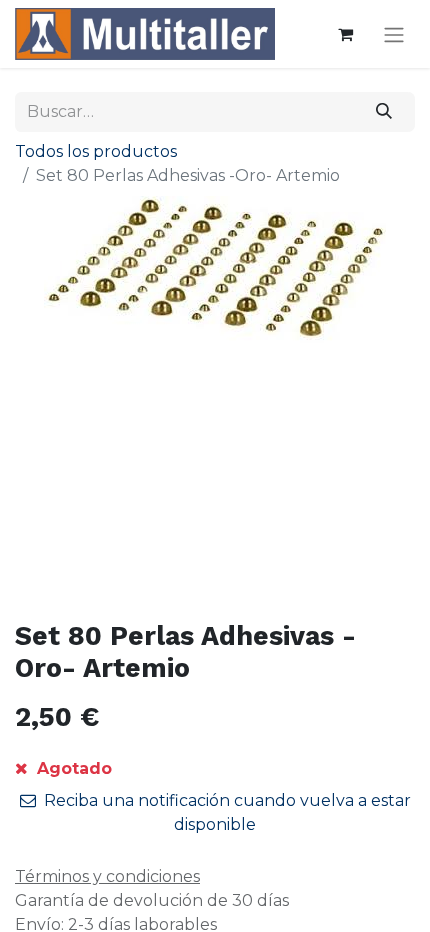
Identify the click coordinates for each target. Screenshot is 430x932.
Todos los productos (96, 151)
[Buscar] (384, 112)
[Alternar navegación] (394, 34)
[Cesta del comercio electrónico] (345, 34)
